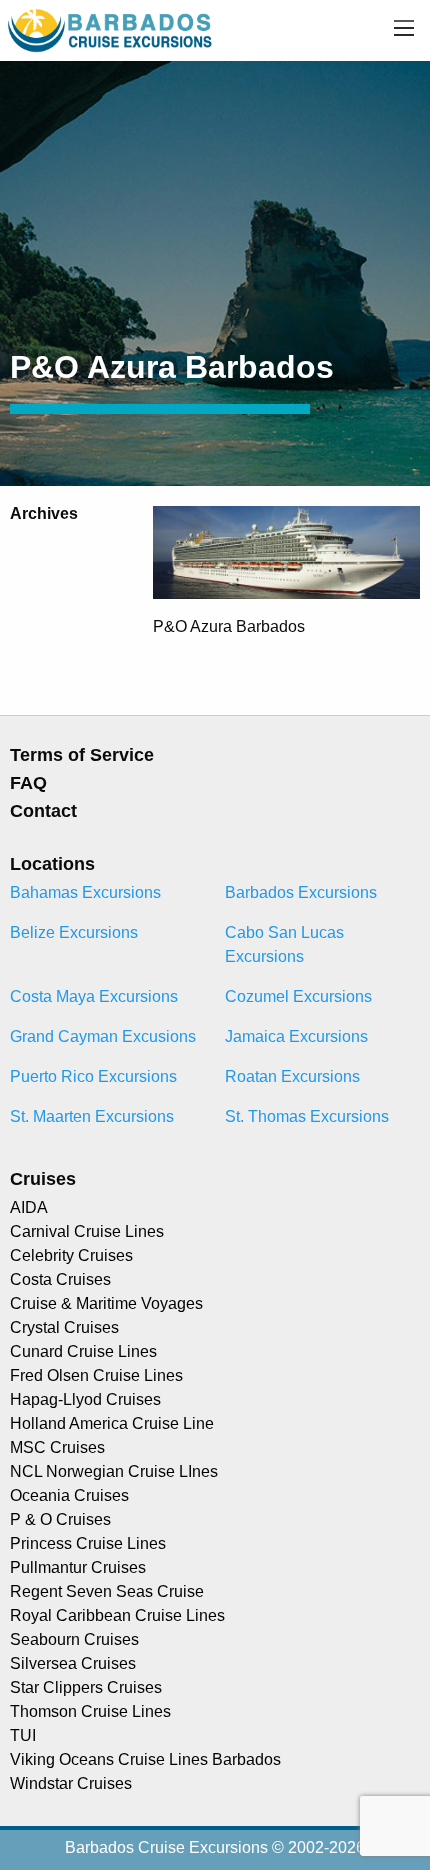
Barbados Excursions (301, 892)
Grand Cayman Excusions (103, 1036)
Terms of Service (82, 755)
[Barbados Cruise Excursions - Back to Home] (111, 29)
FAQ (28, 783)
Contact (43, 811)
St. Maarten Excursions (92, 1116)
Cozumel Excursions (298, 996)
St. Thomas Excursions (307, 1116)
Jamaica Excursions (296, 1036)
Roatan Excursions (292, 1076)
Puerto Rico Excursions (93, 1076)
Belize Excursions (74, 932)
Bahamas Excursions (85, 892)
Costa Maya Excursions (94, 996)
